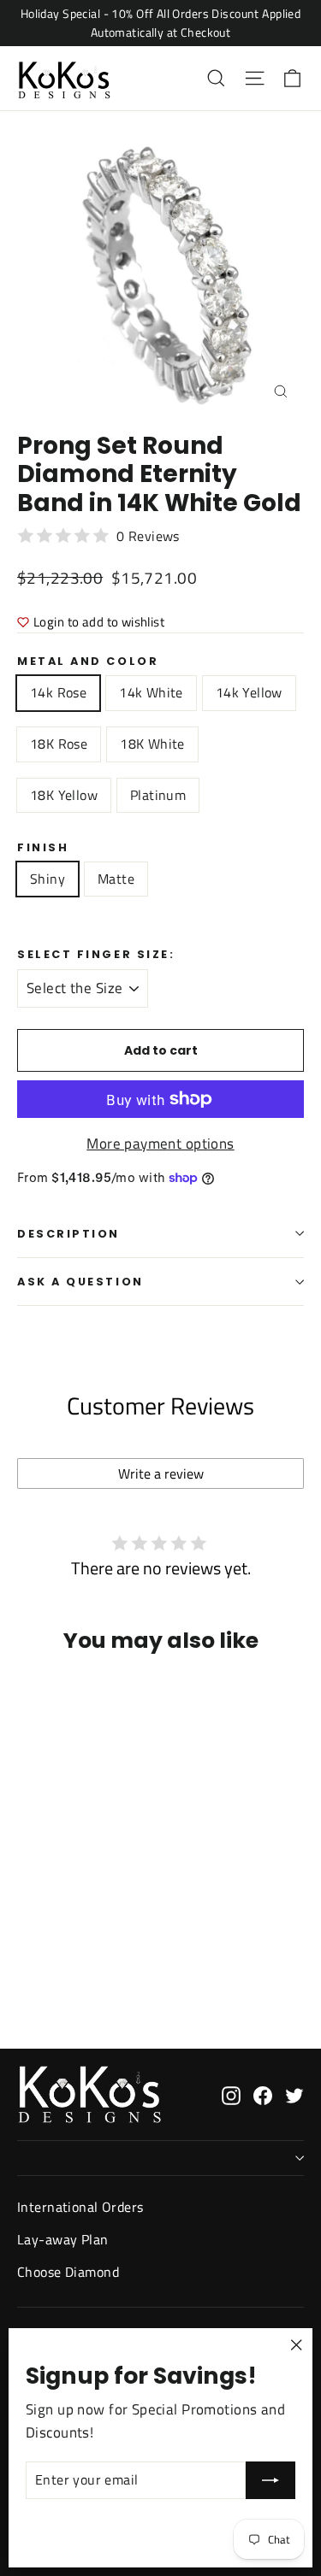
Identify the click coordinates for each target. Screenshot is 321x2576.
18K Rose (59, 744)
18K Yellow (64, 795)
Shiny (48, 879)
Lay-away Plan (63, 2239)
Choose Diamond (68, 2272)
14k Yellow (249, 692)
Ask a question (80, 1282)
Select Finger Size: (96, 954)
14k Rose (58, 692)
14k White (151, 692)
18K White (152, 744)
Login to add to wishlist (99, 622)
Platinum (158, 795)
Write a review (161, 1473)
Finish (43, 847)
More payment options (160, 1144)
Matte (116, 879)
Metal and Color (88, 661)
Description (68, 1234)
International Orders (80, 2207)
